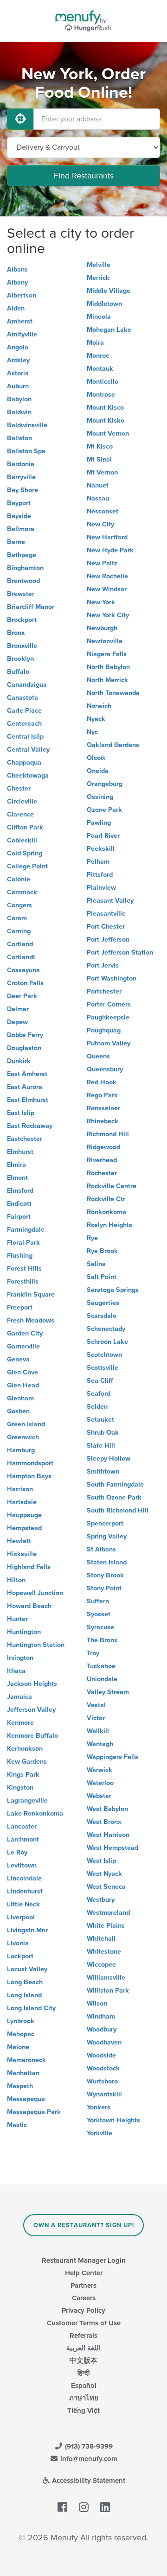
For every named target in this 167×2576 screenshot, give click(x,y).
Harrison (20, 1489)
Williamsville (106, 1978)
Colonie (19, 879)
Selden (97, 1407)
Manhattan (23, 2073)
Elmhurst (20, 1152)
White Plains (106, 1926)
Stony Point (104, 1588)
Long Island (24, 1995)
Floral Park (23, 1243)
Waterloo (100, 1783)
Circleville (22, 801)
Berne (16, 542)
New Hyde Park (110, 550)
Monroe (98, 356)
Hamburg (21, 1450)
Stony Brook (105, 1575)
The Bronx (102, 1640)
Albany (17, 282)
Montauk (100, 369)
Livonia (18, 1943)
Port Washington (112, 978)
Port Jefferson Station (120, 953)
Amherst (20, 321)
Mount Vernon (108, 434)
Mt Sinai (99, 459)
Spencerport (105, 1523)
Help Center (84, 2273)
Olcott (96, 758)
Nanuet (98, 485)
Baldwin (19, 412)
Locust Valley (27, 1969)
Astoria (18, 373)
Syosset (99, 1614)
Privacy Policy (83, 2310)
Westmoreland (108, 1913)
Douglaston (24, 1048)
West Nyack (104, 1874)
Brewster (21, 594)
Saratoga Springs (113, 1290)
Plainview (101, 888)
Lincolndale (24, 1878)
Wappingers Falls (112, 1757)
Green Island (26, 1424)
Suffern (98, 1601)
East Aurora (25, 1087)
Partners (83, 2285)
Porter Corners (109, 1004)
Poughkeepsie (108, 1017)
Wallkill (98, 1731)
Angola (18, 347)
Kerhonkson (25, 1749)
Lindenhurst (25, 1891)
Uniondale (102, 1679)
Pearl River (103, 836)
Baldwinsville (27, 425)
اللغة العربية (83, 2348)
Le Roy (17, 1852)
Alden (16, 308)
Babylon (19, 399)
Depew (17, 1022)
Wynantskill (104, 2094)
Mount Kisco (105, 408)
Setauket (100, 1420)
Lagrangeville (27, 1801)
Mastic (17, 2125)
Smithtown (103, 1472)
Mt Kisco (100, 446)
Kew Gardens (27, 1762)
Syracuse (100, 1627)
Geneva (18, 1359)
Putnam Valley (109, 1043)
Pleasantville (106, 914)
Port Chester (106, 927)
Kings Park (23, 1775)
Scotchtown (104, 1355)
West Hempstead (112, 1848)
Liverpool (21, 1917)
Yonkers (99, 2107)
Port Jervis (103, 965)
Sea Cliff (100, 1381)
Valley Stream (108, 1692)
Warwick (100, 1770)
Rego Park (102, 1095)
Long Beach (25, 1982)
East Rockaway (30, 1126)
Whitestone (104, 1952)
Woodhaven (104, 2042)
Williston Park (108, 1991)
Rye (92, 1238)
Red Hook (102, 1082)
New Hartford (107, 537)
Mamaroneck (26, 2060)
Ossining (100, 797)
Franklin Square (31, 1294)
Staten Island (107, 1562)
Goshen (18, 1411)
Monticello (103, 382)
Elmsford (20, 1191)
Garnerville (23, 1346)
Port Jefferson (108, 940)
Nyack (96, 719)
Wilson (97, 2003)
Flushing (20, 1256)
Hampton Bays (29, 1476)
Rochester (102, 1173)
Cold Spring (25, 853)
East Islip (21, 1113)
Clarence (20, 814)
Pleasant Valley (110, 901)
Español (84, 2386)
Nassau (98, 498)
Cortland (20, 944)
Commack (22, 892)
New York (101, 602)
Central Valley (28, 750)
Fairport (19, 1217)
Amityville (22, 334)
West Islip (101, 1861)
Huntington (24, 1632)
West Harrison (108, 1835)
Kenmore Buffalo (32, 1736)
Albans (17, 269)
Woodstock (103, 2068)
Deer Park (22, 996)
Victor (96, 1718)
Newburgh (102, 628)
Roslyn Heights (109, 1225)
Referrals (83, 2335)
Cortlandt (21, 957)
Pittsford (100, 875)
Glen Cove (22, 1372)
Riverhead (102, 1160)
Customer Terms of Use (84, 2323)
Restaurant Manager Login (84, 2260)
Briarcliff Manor (31, 607)
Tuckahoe (101, 1666)
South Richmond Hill (118, 1510)
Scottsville (103, 1368)
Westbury (101, 1900)
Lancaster (22, 1826)
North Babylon (108, 667)
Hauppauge (24, 1515)
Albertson (22, 295)
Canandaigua (27, 685)
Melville (99, 265)
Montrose (101, 395)
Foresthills (23, 1282)
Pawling (99, 823)
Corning (19, 931)
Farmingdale (26, 1230)
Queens (98, 1056)
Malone (18, 2047)
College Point (27, 866)
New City (100, 524)
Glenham (20, 1398)
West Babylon (107, 1809)
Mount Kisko (106, 421)
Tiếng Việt (83, 2411)
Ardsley (18, 360)
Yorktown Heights (113, 2120)
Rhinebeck (103, 1121)
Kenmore (20, 1723)
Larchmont (23, 1839)
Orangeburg (105, 784)
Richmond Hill (108, 1134)
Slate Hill (101, 1446)
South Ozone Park (114, 1497)
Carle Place (24, 711)
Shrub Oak (103, 1433)
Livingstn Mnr (27, 1930)
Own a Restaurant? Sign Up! (84, 2225)
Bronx (16, 633)
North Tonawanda (113, 693)
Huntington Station (36, 1645)
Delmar (18, 1009)
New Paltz (102, 563)
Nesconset (103, 511)
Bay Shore (22, 490)
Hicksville (22, 1554)
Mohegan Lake (109, 330)
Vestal (96, 1705)
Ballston (19, 438)
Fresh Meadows (31, 1320)
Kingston (20, 1788)
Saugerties (103, 1303)
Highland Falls (29, 1567)
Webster (99, 1796)
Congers (19, 905)
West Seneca (106, 1887)
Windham (101, 2016)
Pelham (98, 862)
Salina (96, 1264)
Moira (95, 343)
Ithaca (16, 1671)
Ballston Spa (26, 451)
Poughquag (104, 1030)
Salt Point (102, 1277)
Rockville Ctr (106, 1199)
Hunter (17, 1619)
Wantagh (100, 1744)
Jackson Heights (32, 1684)
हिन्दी (83, 2373)
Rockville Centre (112, 1186)
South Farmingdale (115, 1484)
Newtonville (105, 641)
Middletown (104, 304)
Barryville (21, 477)
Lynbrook (21, 2021)
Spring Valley (107, 1536)
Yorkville (100, 2133)
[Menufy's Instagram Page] (84, 2507)
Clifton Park (25, 827)
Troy (93, 1653)
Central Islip (25, 737)
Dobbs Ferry (25, 1035)
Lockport (20, 1956)
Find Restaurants (84, 176)
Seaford (99, 1394)
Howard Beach (29, 1606)
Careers (84, 2298)
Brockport (22, 620)
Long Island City (31, 2008)
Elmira (16, 1165)
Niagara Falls (107, 654)
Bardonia (21, 464)
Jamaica (19, 1697)
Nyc (92, 732)
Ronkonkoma (106, 1212)
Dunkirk (19, 1061)
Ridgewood (103, 1147)
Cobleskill (22, 840)
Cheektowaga (28, 775)
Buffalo (18, 672)
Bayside (19, 516)
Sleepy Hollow (109, 1459)
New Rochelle (107, 576)
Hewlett (19, 1541)
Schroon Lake (107, 1342)
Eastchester (25, 1139)
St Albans (101, 1549)
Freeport (20, 1307)
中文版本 (83, 2361)
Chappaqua (24, 763)
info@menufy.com (88, 2459)
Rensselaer (103, 1108)
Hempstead (24, 1528)
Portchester (104, 991)
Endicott (19, 1204)
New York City (108, 615)
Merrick (98, 278)
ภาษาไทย (84, 2398)
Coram (17, 918)
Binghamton (25, 568)
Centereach (24, 724)
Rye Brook (102, 1251)
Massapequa (26, 2099)
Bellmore (21, 529)
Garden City (25, 1333)
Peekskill (101, 849)
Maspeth (20, 2086)
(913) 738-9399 (88, 2446)
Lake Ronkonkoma (35, 1813)
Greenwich (23, 1437)
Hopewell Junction (35, 1593)
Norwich (99, 706)
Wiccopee (101, 1965)
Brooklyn (20, 659)
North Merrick (107, 680)
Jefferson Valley (31, 1710)
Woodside (101, 2055)
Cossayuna (23, 970)
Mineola (99, 317)
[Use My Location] (20, 119)
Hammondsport (30, 1463)
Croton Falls (25, 983)
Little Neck (23, 1904)
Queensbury (105, 1069)
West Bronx (104, 1822)
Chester (19, 788)
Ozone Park (104, 810)
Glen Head (23, 1385)
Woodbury (102, 2029)
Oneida (98, 771)
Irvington (20, 1658)
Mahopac (21, 2034)
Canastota (22, 698)
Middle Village (109, 291)
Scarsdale (102, 1316)
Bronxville (22, 646)
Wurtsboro (102, 2081)
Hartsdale (22, 1502)
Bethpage (22, 555)
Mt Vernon (102, 472)
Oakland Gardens (113, 745)
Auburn (18, 386)
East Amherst (27, 1074)
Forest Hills (24, 1269)
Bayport (19, 503)
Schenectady (106, 1329)
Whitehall (101, 1939)
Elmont (17, 1178)
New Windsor (107, 589)
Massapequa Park (34, 2112)
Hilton (16, 1580)
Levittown (22, 1865)
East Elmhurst (28, 1100)
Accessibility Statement (88, 2481)
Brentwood (23, 581)
